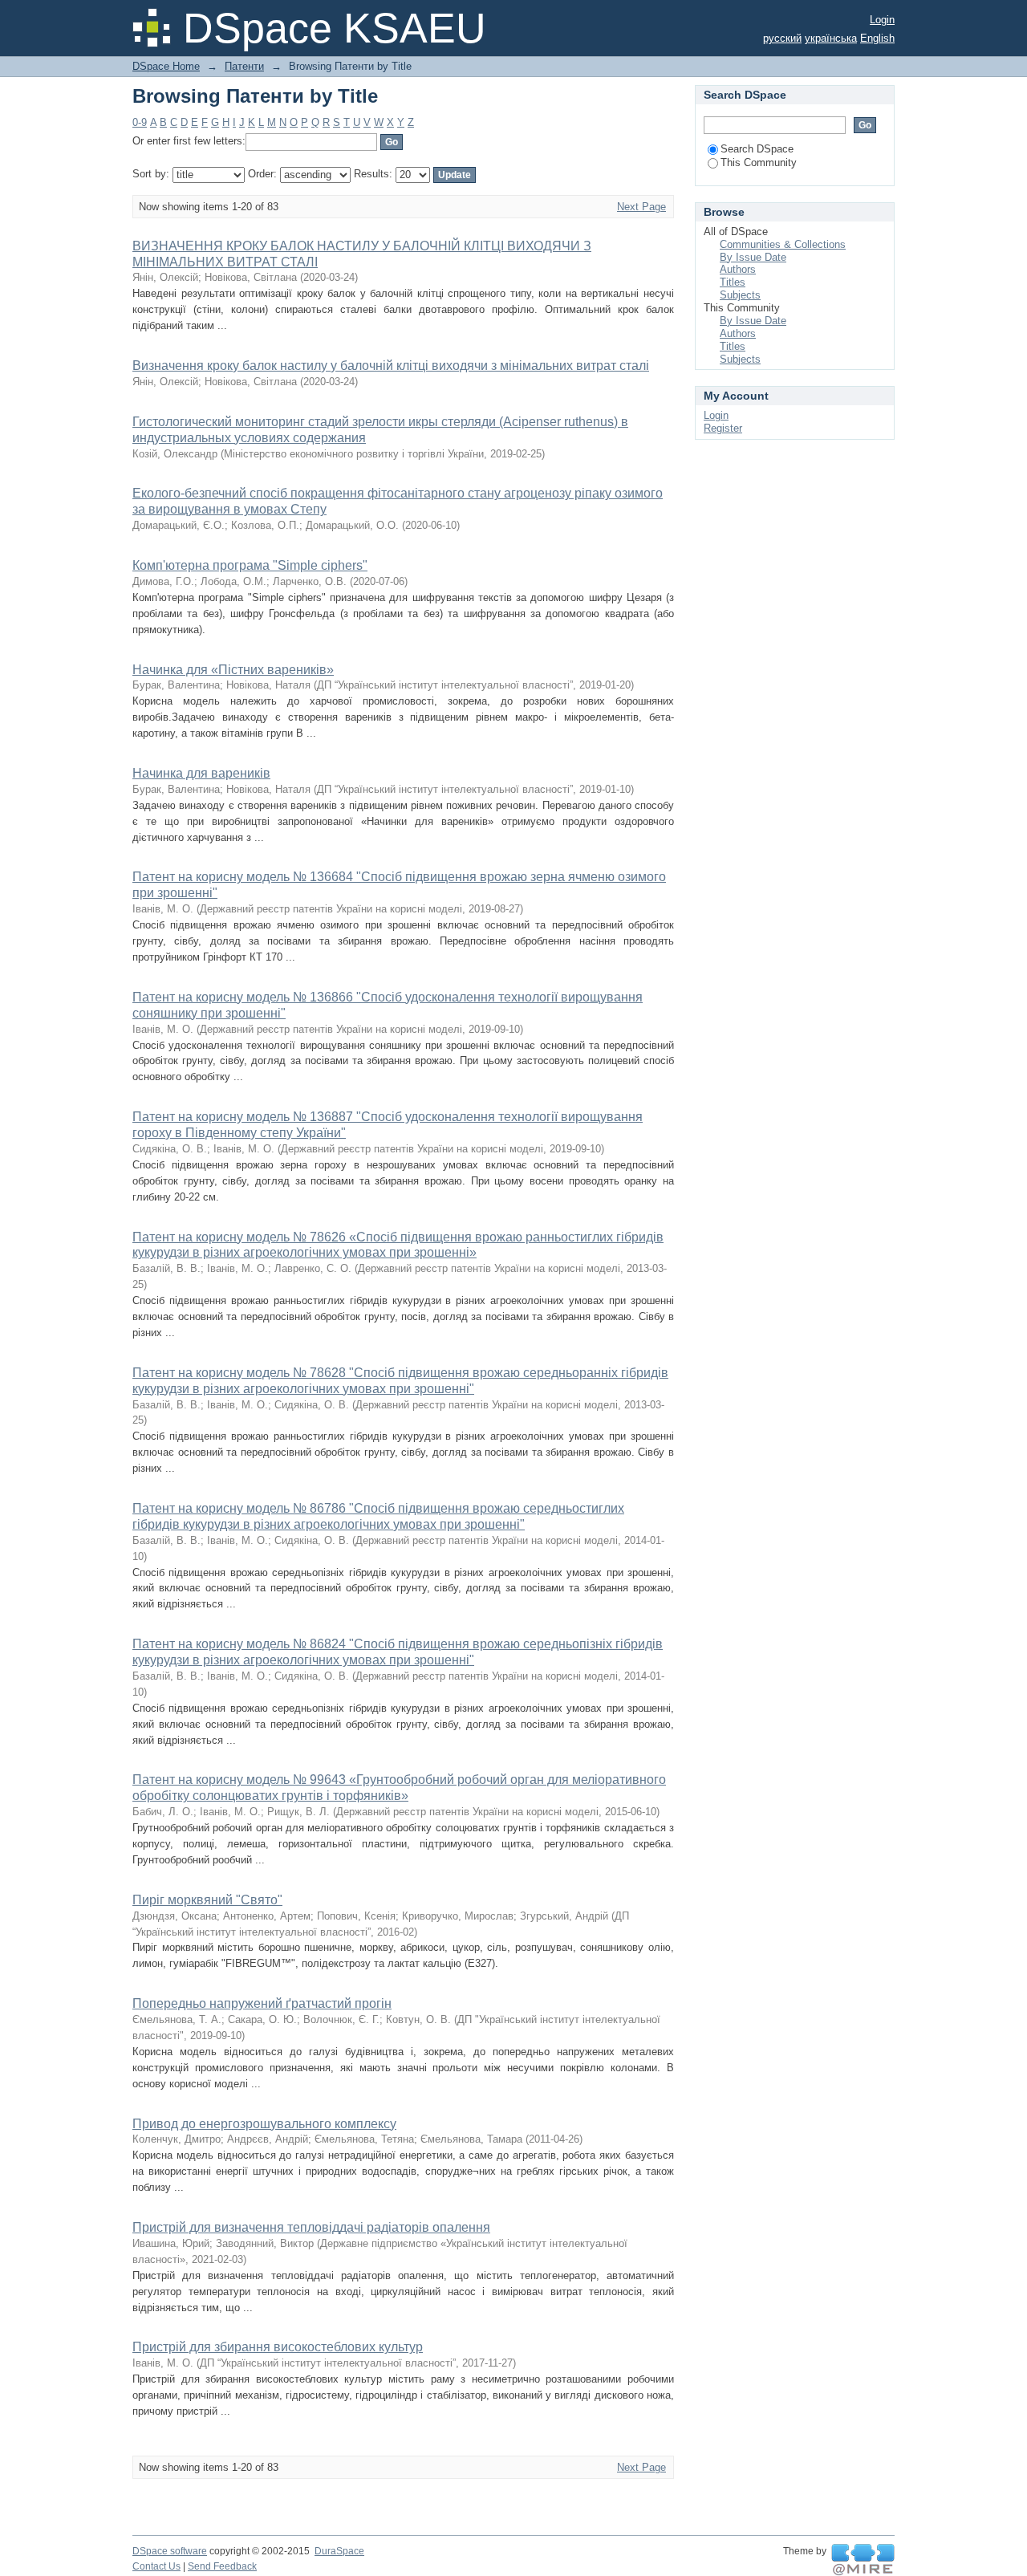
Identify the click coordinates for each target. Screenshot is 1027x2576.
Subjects (740, 295)
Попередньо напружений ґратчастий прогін (262, 2003)
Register (723, 428)
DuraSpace (339, 2551)
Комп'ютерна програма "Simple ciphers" (250, 565)
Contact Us (156, 2566)
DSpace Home (166, 66)
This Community (759, 163)
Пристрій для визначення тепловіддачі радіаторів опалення (311, 2227)
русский (782, 38)
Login (882, 20)
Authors (738, 269)
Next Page (641, 207)
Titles (733, 282)
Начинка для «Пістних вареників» (233, 670)
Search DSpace (757, 149)
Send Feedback (222, 2566)
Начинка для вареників (201, 773)
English (877, 38)
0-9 (140, 122)
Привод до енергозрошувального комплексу (264, 2124)
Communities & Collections (783, 244)
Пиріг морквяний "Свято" (207, 1900)
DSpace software (170, 2551)
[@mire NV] (863, 2560)
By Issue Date (753, 257)
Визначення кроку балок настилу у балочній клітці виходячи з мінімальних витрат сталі (391, 366)
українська (831, 38)
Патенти (244, 66)
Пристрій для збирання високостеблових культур (278, 2347)
